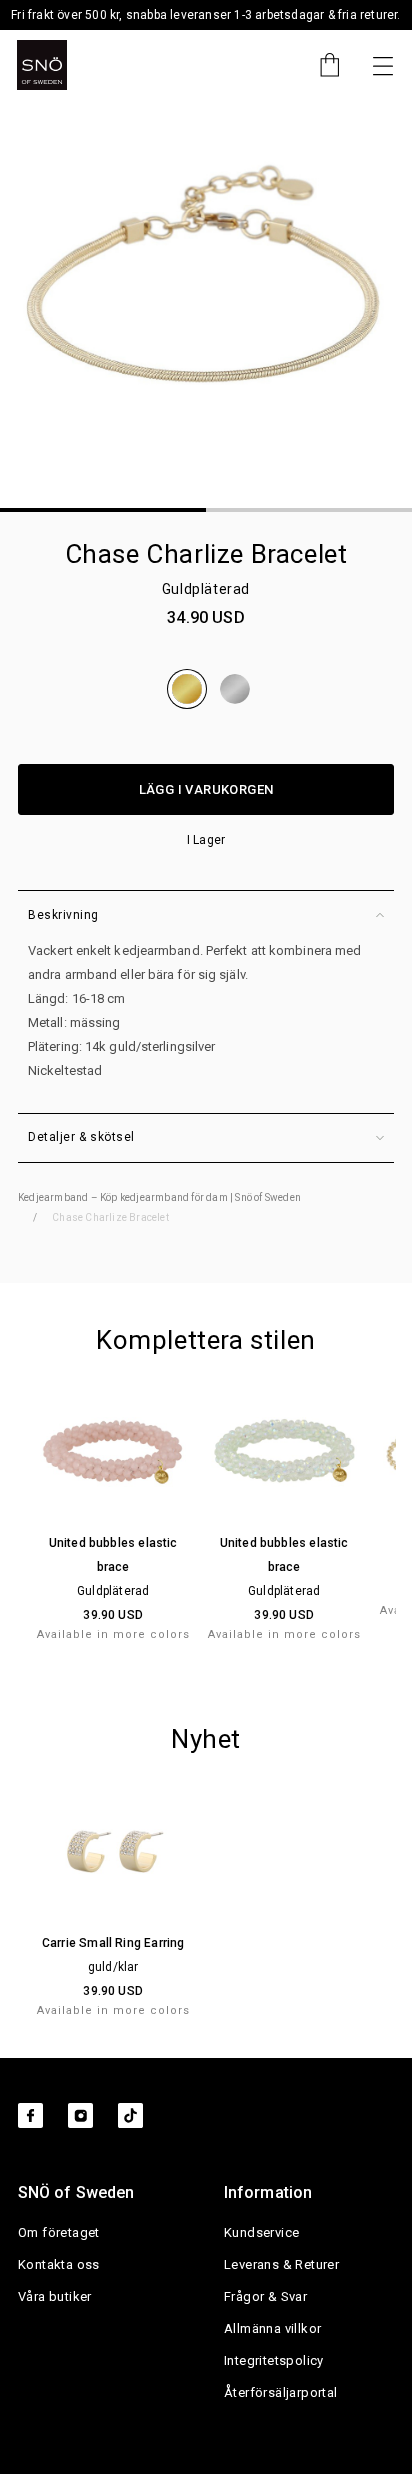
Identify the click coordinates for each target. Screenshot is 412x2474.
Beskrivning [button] (63, 915)
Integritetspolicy (274, 2360)
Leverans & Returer (281, 2264)
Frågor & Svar (265, 2296)
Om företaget (59, 2232)
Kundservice (261, 2232)
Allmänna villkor (272, 2328)
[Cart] (320, 65)
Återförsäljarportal (281, 2392)
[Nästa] (383, 65)
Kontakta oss (59, 2264)
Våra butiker (55, 2296)
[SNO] (42, 65)
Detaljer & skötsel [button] (81, 1137)
